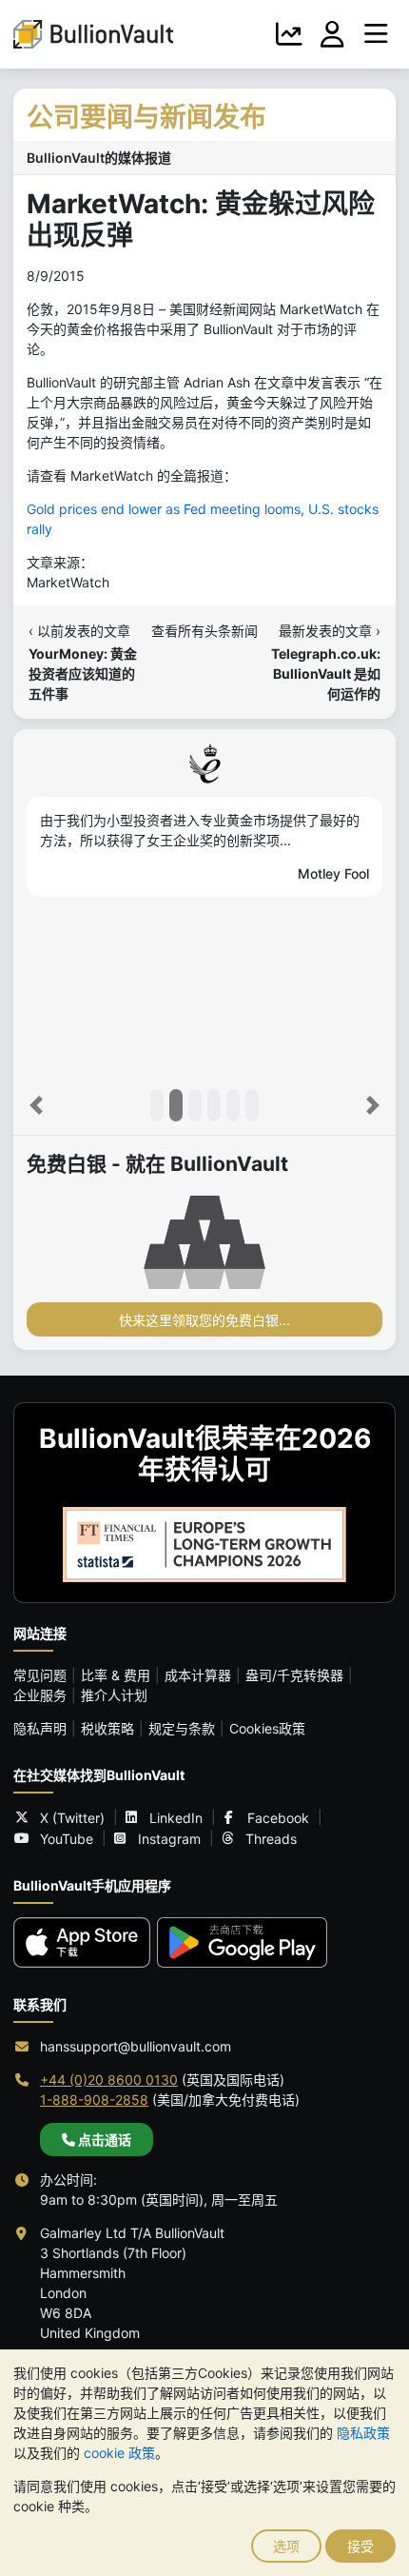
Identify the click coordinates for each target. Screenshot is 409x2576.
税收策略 (107, 1728)
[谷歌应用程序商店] (242, 1942)
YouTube (67, 1839)
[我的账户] (333, 34)
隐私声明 (40, 1728)
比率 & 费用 (116, 1675)
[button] (36, 1105)
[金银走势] (289, 34)
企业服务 (40, 1695)
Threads (271, 1839)
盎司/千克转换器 (294, 1675)
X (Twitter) (72, 1818)
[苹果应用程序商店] (82, 1942)
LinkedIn (176, 1818)
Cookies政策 (267, 1728)
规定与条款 (182, 1728)
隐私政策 (363, 2433)
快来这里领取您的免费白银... (204, 1320)
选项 (286, 2546)
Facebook (278, 1818)
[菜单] (376, 34)
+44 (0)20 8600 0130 (109, 2080)
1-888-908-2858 (94, 2100)
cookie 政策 (119, 2453)
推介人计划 (114, 1695)
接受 (360, 2546)
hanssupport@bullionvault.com (136, 2046)
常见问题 (40, 1675)
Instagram (169, 1839)
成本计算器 (198, 1675)
